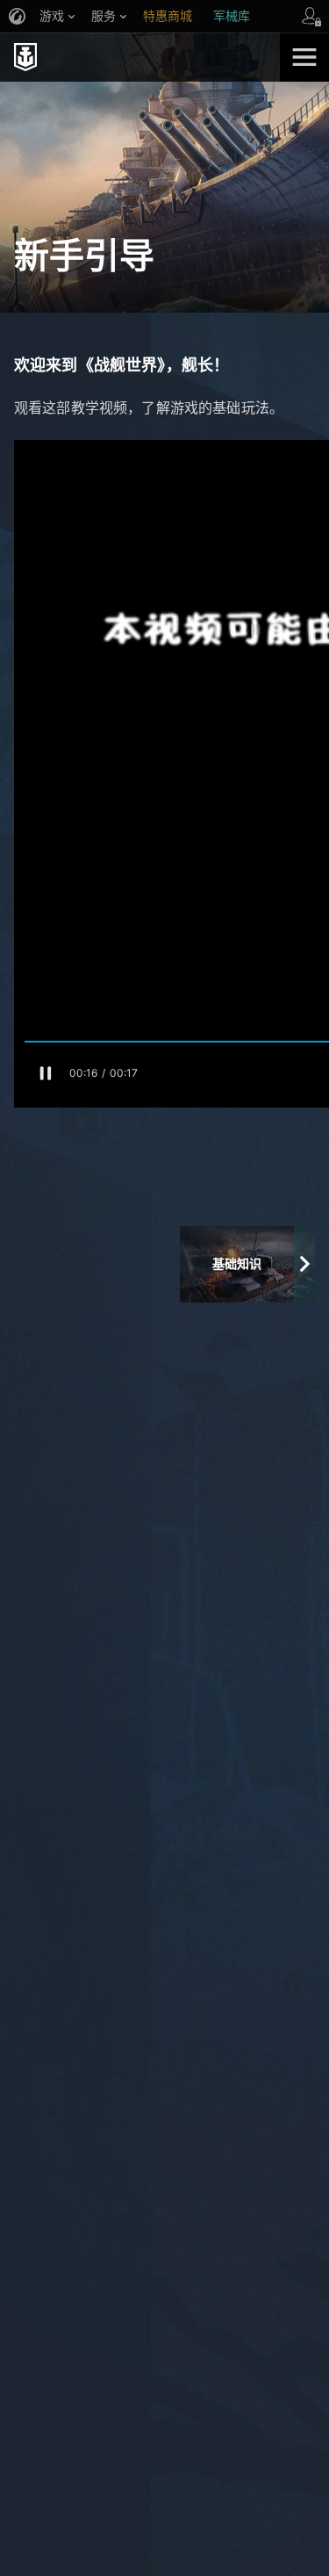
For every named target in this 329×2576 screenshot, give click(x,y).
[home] (140, 57)
